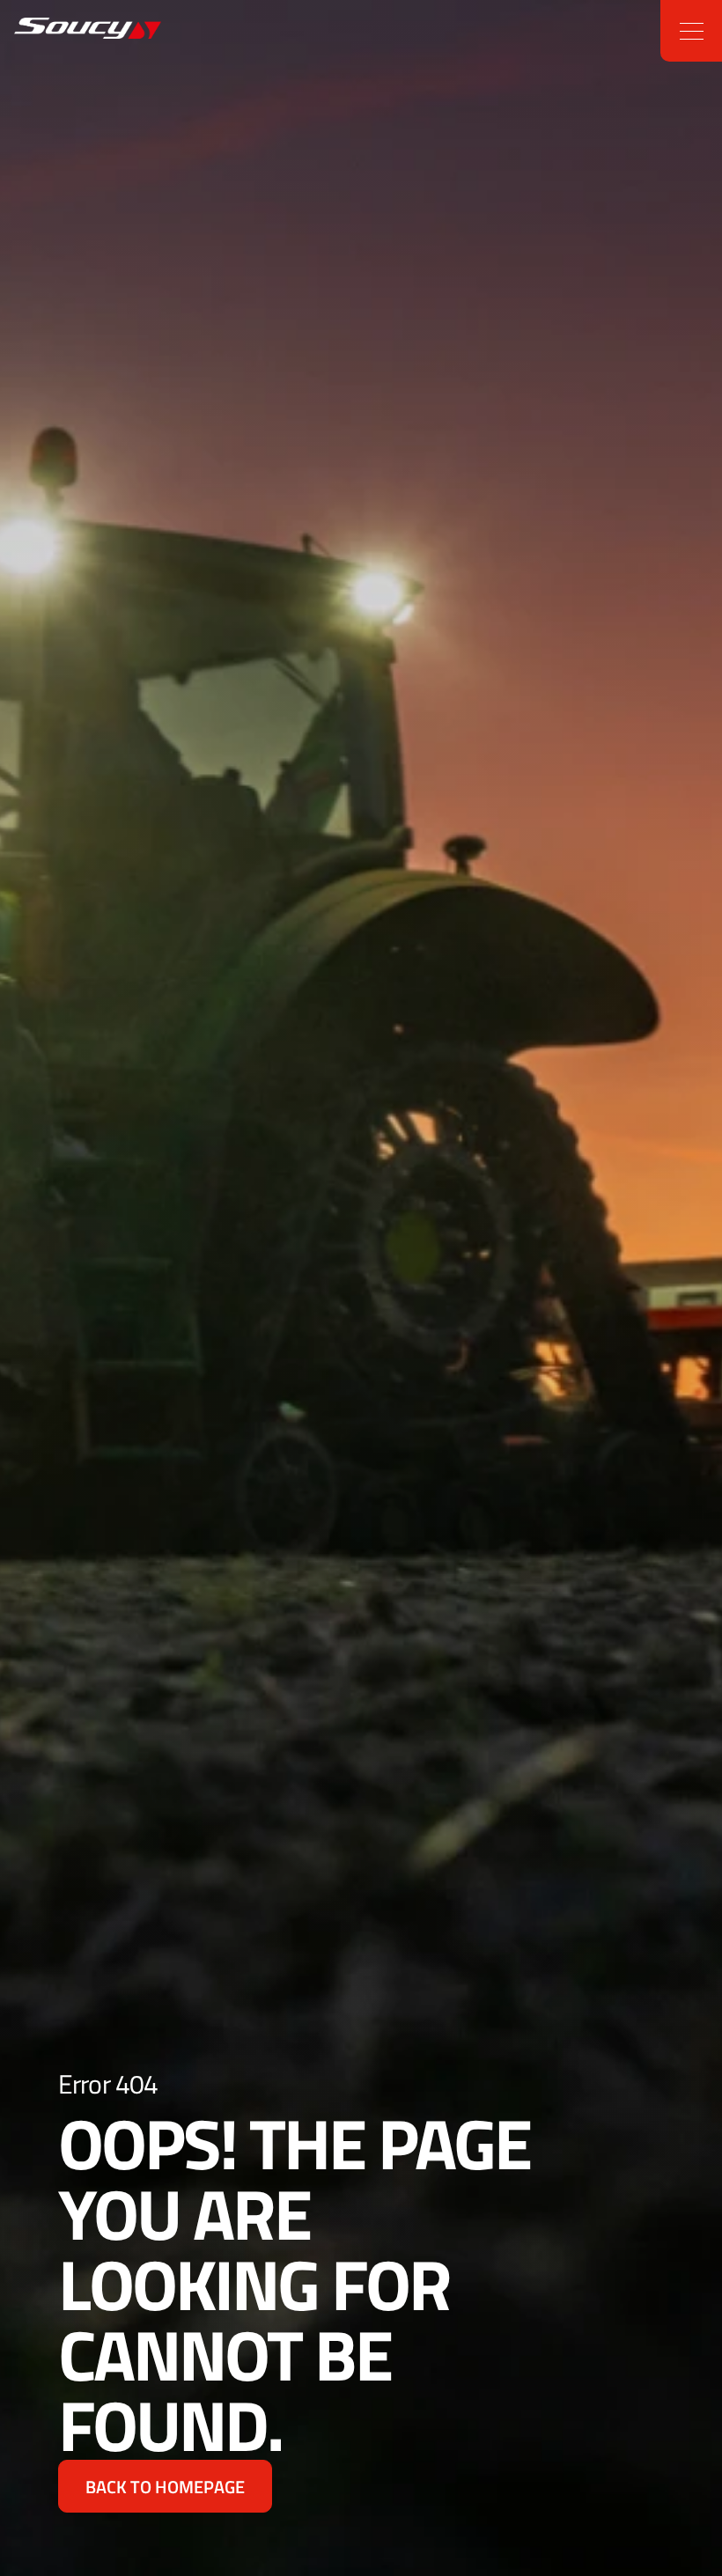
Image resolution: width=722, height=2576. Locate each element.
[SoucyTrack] (55, 31)
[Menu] (691, 31)
